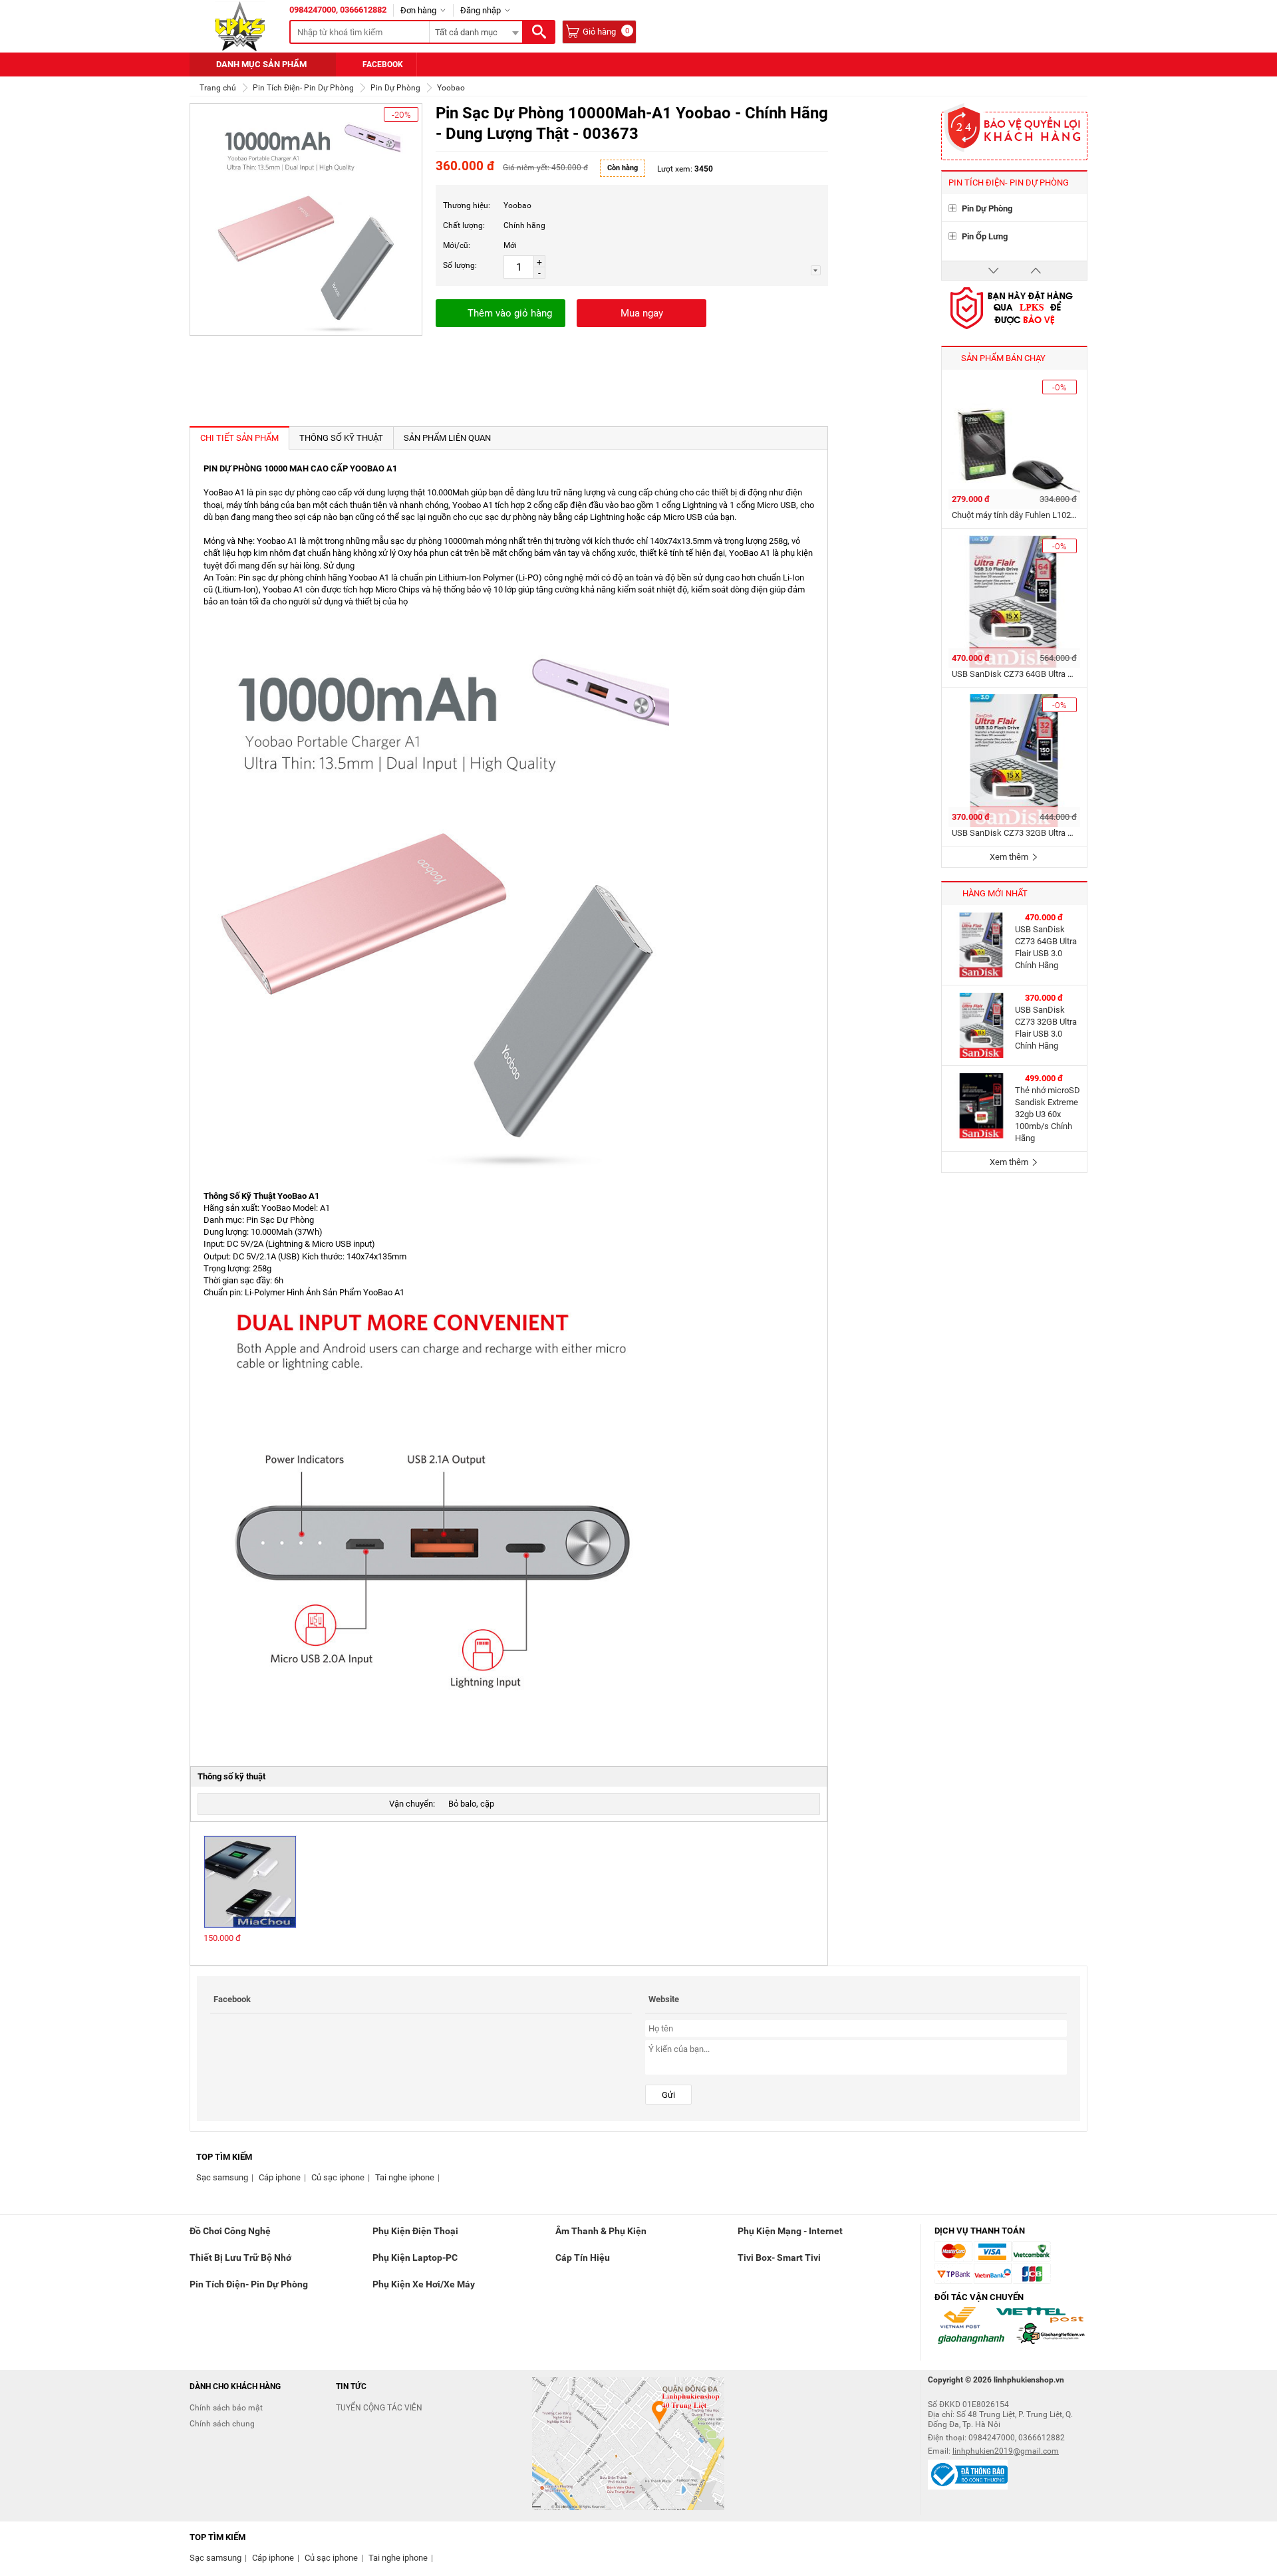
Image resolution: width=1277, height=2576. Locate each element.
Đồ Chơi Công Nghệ (230, 2231)
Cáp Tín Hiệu (583, 2257)
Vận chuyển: (412, 1804)
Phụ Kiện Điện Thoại (415, 2231)
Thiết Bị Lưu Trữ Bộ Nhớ (240, 2257)
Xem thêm (1010, 857)
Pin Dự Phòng (987, 208)
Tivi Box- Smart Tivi (779, 2257)
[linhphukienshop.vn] (240, 26)
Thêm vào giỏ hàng (510, 313)
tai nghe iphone (405, 2177)
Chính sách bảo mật (226, 2408)
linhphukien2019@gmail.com (1006, 2451)
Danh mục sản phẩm (261, 64)
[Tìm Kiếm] (539, 32)
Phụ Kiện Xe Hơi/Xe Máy (424, 2284)
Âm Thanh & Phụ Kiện (601, 2231)
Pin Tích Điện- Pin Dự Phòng (249, 2284)
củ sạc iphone (338, 2177)
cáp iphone (280, 2177)
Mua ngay (642, 313)
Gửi (668, 2095)
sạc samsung (222, 2177)
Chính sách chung (222, 2424)
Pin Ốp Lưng (985, 236)
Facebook (383, 64)
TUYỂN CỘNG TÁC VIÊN (379, 2408)
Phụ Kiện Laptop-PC (415, 2257)
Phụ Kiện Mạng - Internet (790, 2231)
